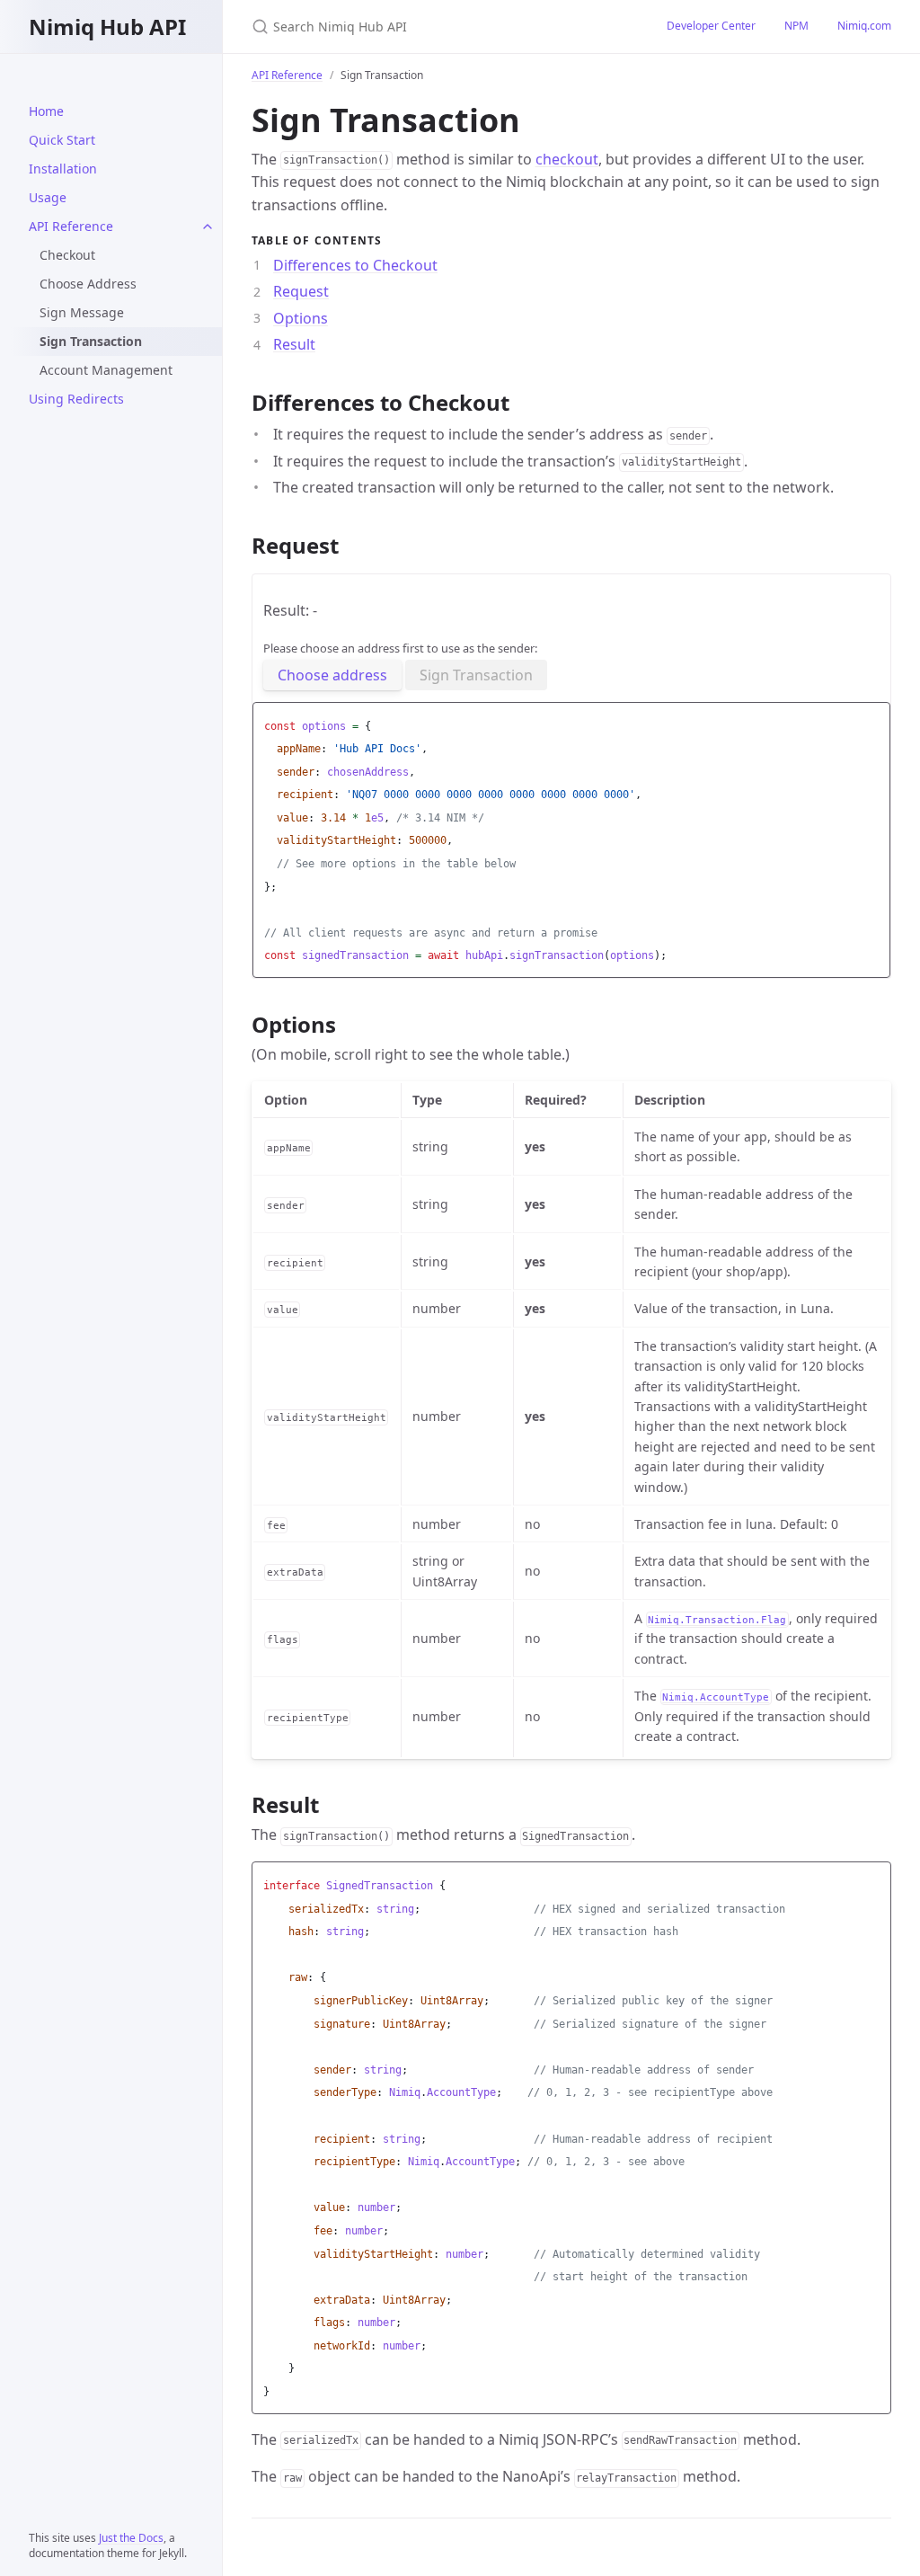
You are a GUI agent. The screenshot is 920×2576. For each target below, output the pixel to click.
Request (301, 291)
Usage (48, 197)
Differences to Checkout (355, 265)
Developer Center (711, 26)
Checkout (67, 255)
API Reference (71, 226)
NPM (796, 26)
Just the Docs (131, 2538)
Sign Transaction (476, 675)
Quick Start (62, 140)
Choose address (332, 675)
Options (301, 318)
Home (46, 111)
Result (294, 344)
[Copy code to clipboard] (874, 721)
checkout (567, 159)
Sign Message (82, 312)
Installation (63, 169)
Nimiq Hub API (107, 27)
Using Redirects (76, 399)
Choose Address (88, 284)
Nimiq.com (864, 26)
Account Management (106, 370)
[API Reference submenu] (208, 227)
